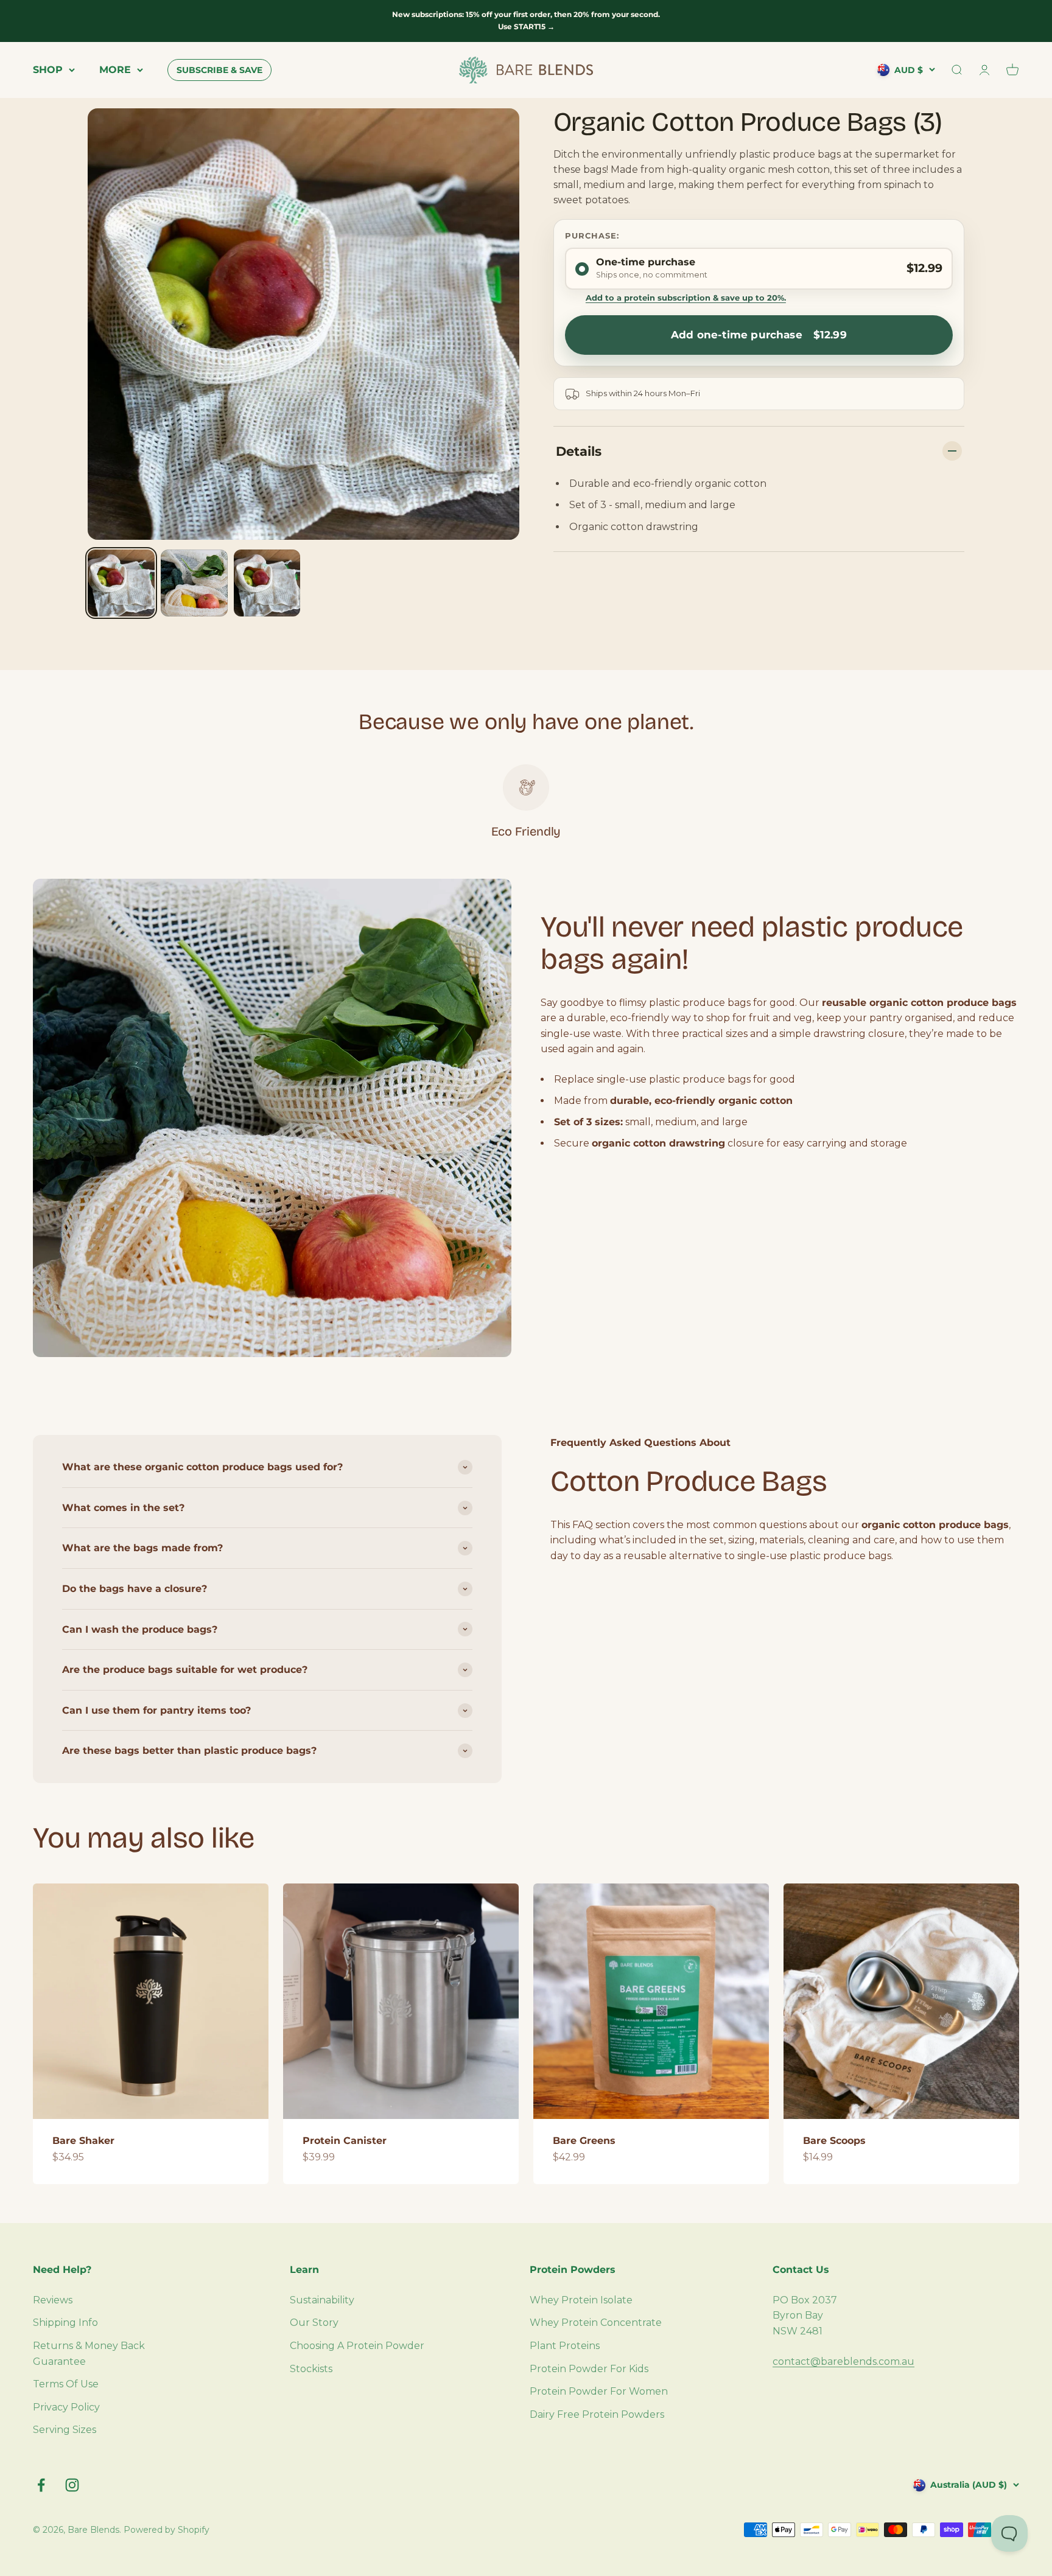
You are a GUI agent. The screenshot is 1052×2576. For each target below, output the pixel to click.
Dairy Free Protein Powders (597, 2414)
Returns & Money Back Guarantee (89, 2354)
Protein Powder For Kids (589, 2369)
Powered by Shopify (167, 2530)
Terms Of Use (66, 2384)
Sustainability (322, 2300)
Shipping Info (65, 2323)
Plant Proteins (565, 2346)
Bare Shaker (83, 2141)
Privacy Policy (66, 2407)
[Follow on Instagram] (72, 2485)
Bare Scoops (834, 2141)
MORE (115, 70)
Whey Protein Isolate (581, 2300)
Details (579, 451)
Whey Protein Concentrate (596, 2323)
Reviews (53, 2300)
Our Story (314, 2323)
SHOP (48, 70)
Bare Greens (584, 2141)
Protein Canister (345, 2141)
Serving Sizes (65, 2430)
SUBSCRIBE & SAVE (219, 70)
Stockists (311, 2369)
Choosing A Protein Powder (357, 2346)
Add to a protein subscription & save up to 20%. (686, 298)
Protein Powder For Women (599, 2391)
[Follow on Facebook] (41, 2485)
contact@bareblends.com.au (843, 2361)
